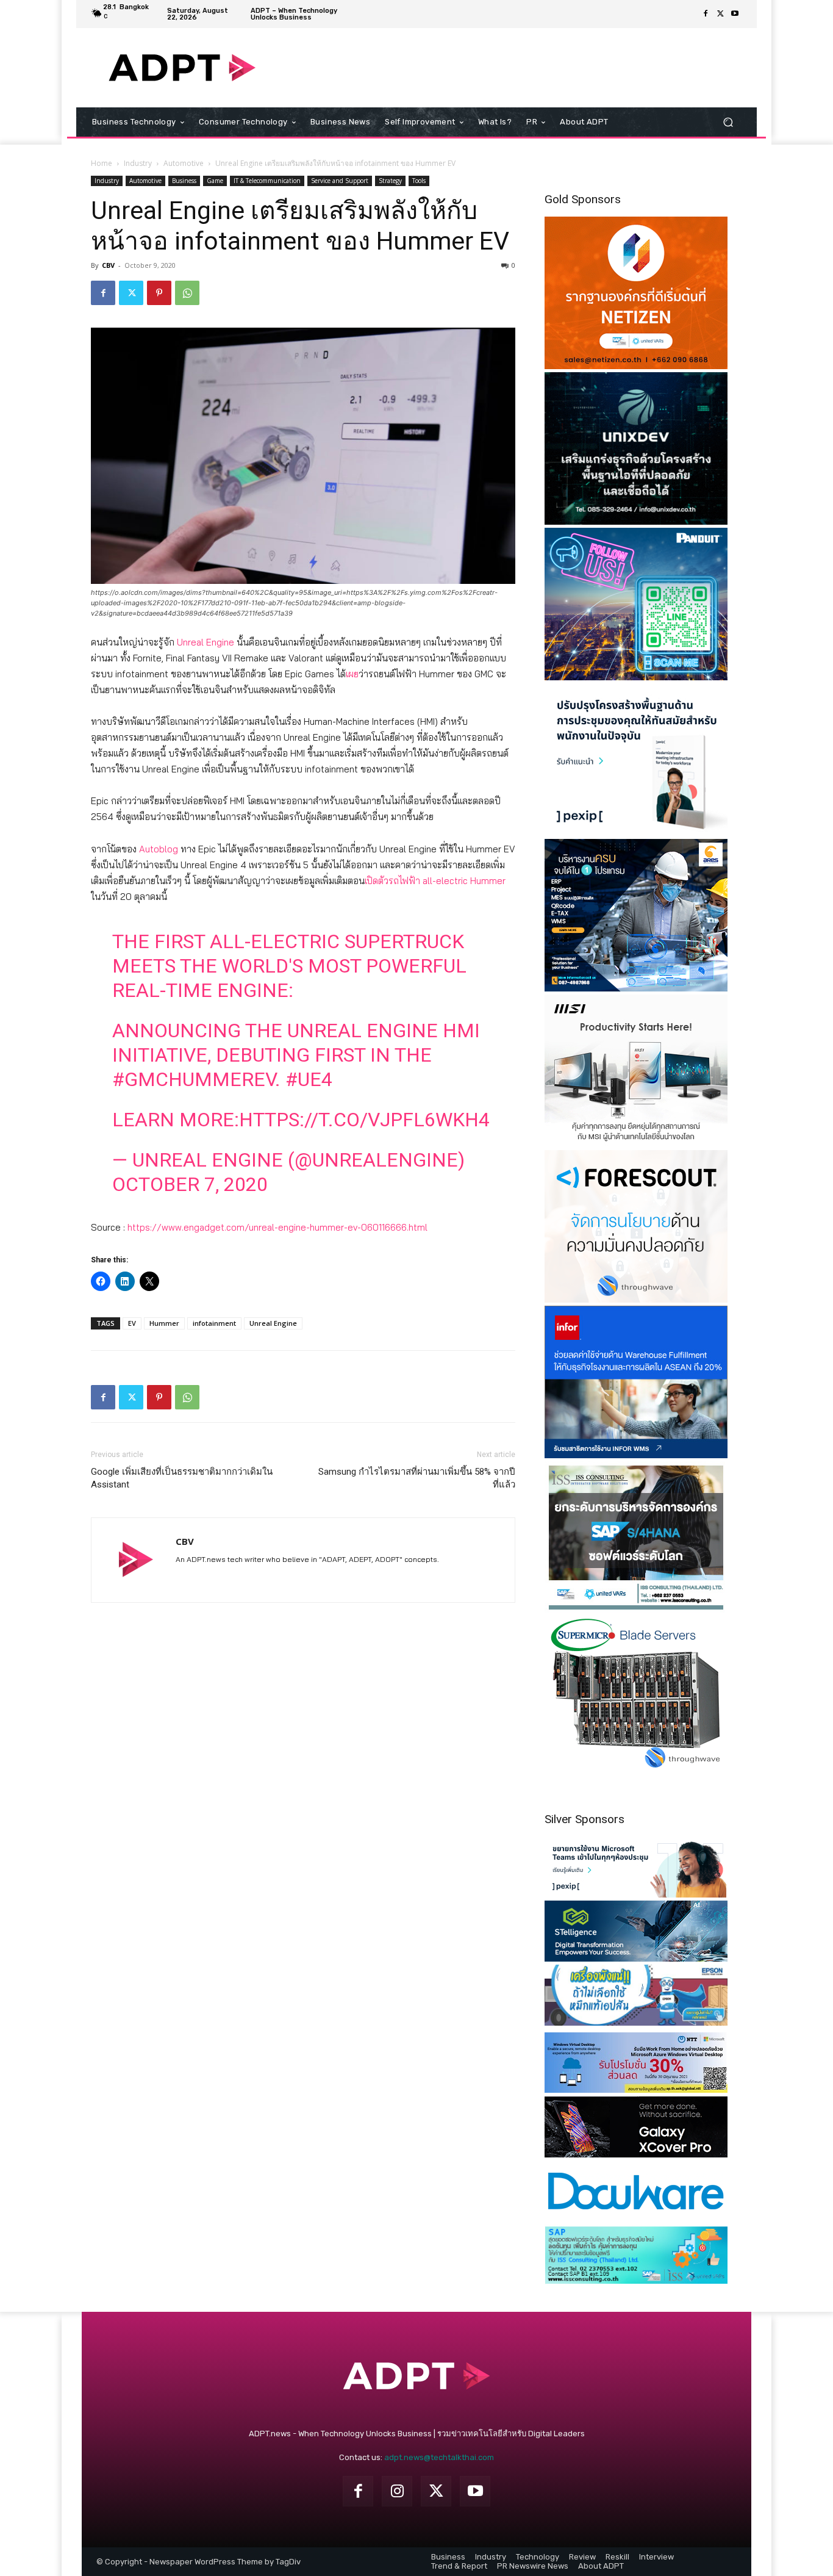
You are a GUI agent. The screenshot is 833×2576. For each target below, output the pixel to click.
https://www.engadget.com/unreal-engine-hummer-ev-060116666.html (277, 1227)
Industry (138, 163)
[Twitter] (720, 14)
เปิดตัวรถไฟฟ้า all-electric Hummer (435, 881)
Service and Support (340, 181)
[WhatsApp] (187, 293)
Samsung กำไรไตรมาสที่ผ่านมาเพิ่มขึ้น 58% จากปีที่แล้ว (417, 1478)
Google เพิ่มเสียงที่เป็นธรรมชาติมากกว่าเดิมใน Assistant (182, 1478)
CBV (108, 265)
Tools (419, 181)
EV (132, 1323)
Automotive (184, 163)
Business (184, 181)
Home (102, 163)
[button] (728, 122)
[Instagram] (397, 2491)
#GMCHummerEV (194, 1079)
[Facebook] (706, 14)
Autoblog (159, 849)
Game (215, 181)
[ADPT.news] (182, 68)
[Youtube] (735, 14)
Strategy (390, 181)
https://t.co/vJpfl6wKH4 (364, 1120)
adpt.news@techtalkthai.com (439, 2457)
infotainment (214, 1323)
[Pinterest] (159, 293)
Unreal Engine (206, 642)
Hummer (164, 1323)
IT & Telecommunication (267, 181)
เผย (352, 674)
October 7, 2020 (190, 1184)
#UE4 (309, 1079)
